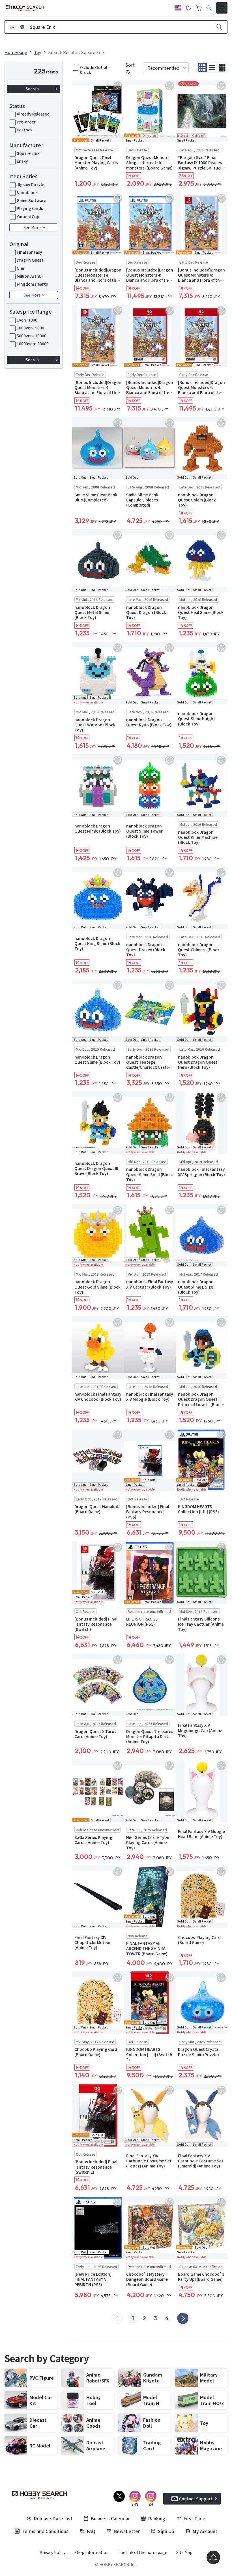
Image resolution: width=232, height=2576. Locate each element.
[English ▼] (178, 7)
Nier (21, 268)
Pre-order (26, 122)
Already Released (33, 114)
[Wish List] (189, 7)
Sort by (130, 68)
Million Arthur (30, 276)
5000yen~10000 (32, 336)
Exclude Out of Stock (93, 70)
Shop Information (92, 2552)
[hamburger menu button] (222, 8)
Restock (25, 130)
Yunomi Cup (28, 216)
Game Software (31, 200)
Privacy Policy (52, 2552)
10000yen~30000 (33, 344)
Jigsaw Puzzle (30, 184)
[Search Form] (209, 8)
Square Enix (28, 153)
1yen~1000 (27, 320)
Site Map (184, 2552)
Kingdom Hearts (32, 284)
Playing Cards (30, 208)
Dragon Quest (30, 260)
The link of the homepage (142, 2552)
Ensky (22, 161)
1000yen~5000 (30, 328)
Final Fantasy (29, 252)
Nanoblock (27, 192)
